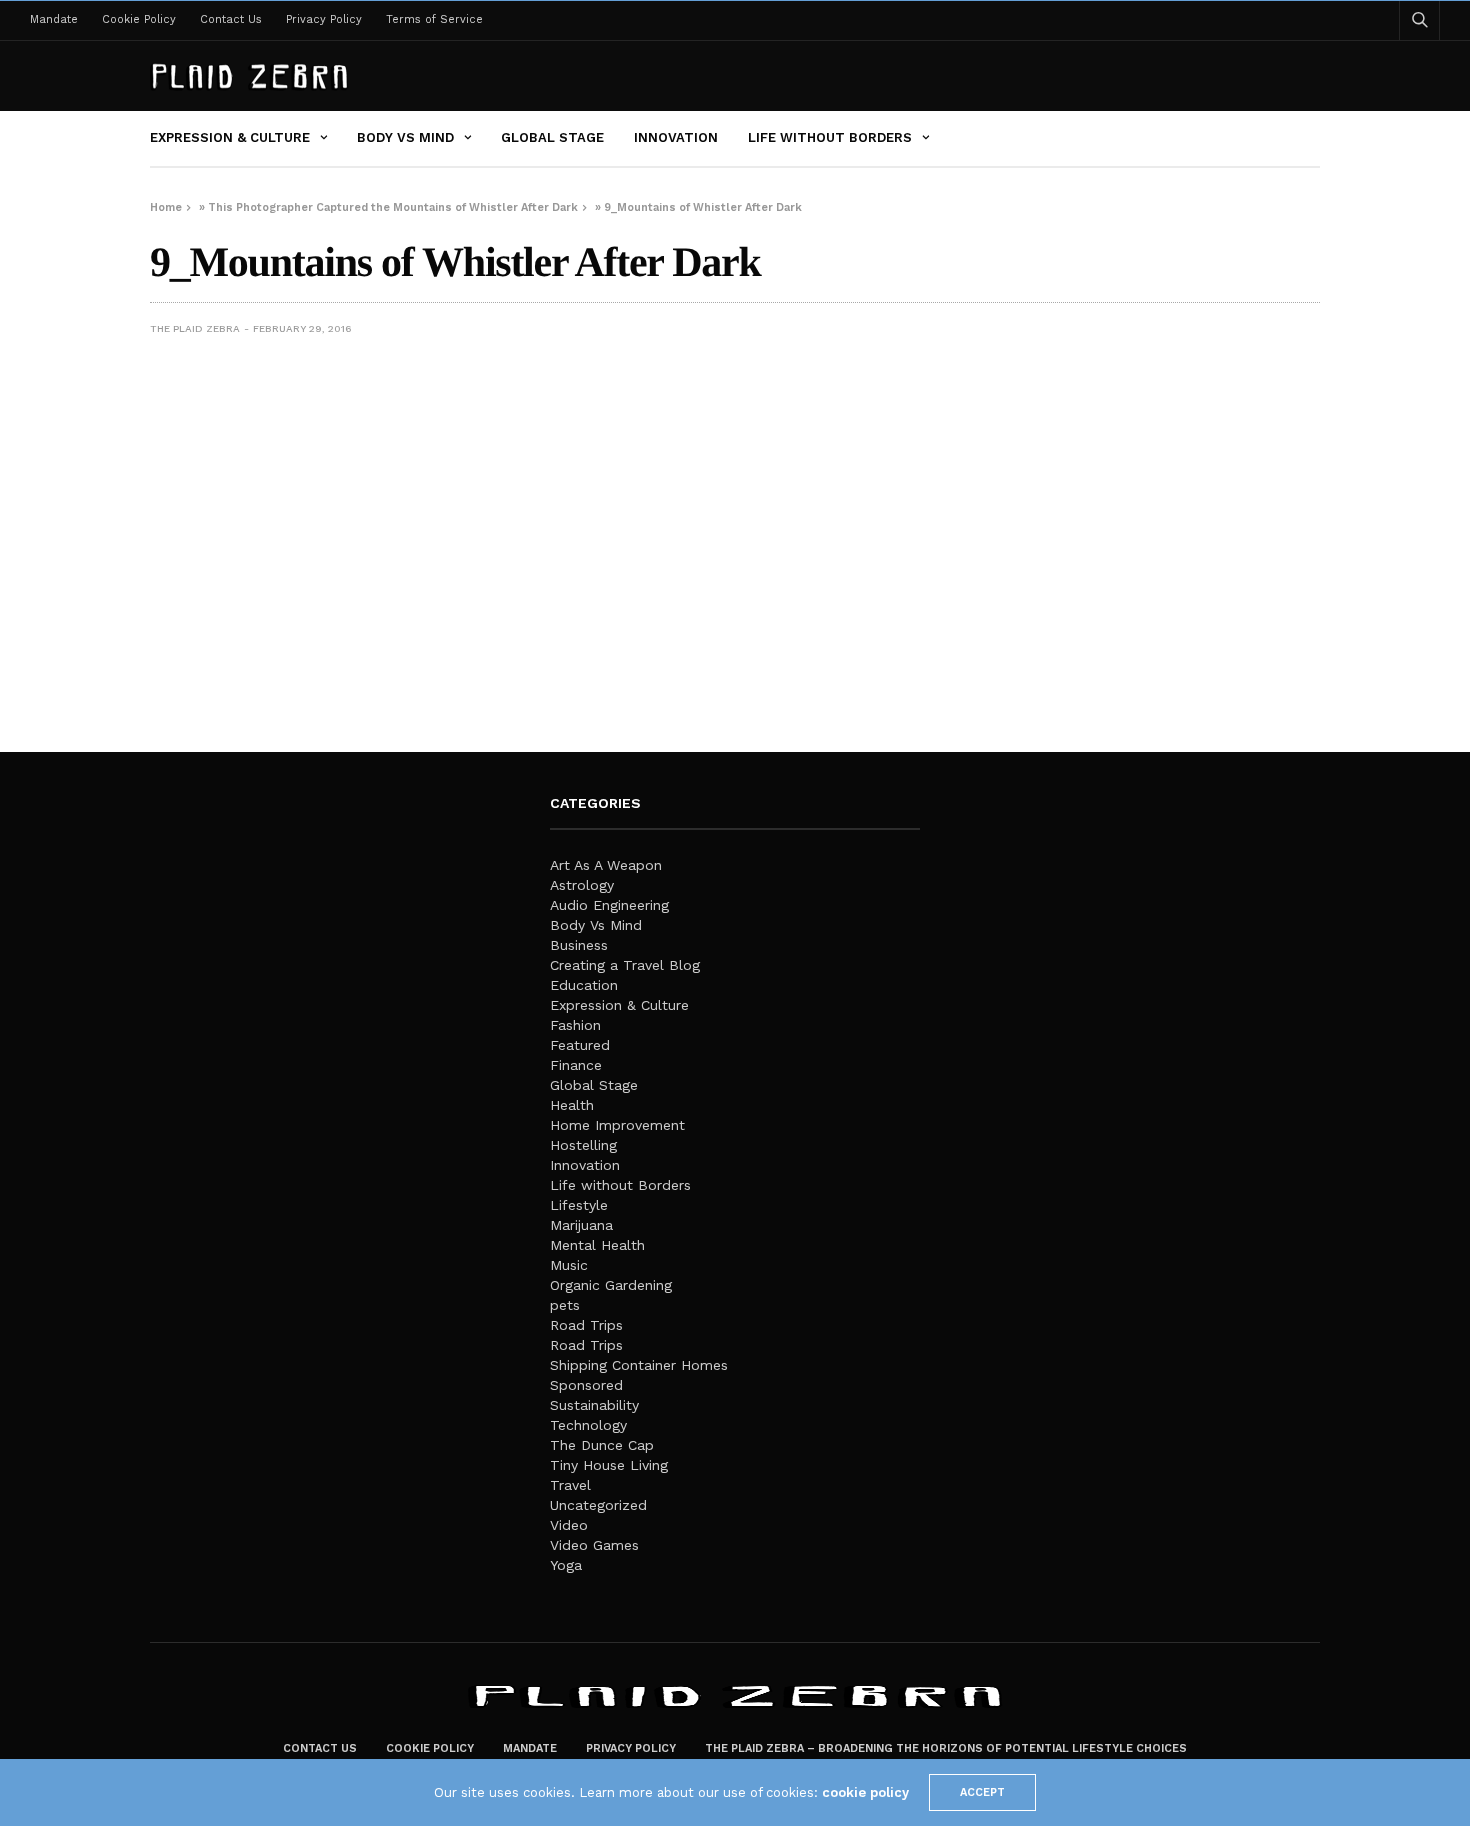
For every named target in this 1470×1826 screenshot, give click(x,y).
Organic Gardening (611, 1285)
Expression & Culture (230, 137)
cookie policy (865, 1792)
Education (584, 985)
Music (569, 1265)
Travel (570, 1485)
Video (569, 1525)
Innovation (676, 137)
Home (166, 207)
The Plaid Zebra (195, 328)
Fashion (575, 1025)
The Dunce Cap (602, 1445)
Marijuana (581, 1225)
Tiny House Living (609, 1465)
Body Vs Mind (405, 137)
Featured (580, 1045)
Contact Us (231, 19)
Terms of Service (434, 19)
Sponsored (586, 1385)
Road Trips (586, 1325)
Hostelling (583, 1145)
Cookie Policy (139, 19)
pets (565, 1305)
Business (579, 945)
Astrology (582, 885)
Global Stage (552, 137)
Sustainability (594, 1405)
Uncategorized (598, 1505)
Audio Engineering (609, 905)
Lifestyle (579, 1205)
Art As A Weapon (606, 865)
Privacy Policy (324, 19)
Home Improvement (617, 1125)
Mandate (54, 19)
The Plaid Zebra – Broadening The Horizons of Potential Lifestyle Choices (946, 1748)
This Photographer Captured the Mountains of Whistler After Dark (393, 207)
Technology (588, 1425)
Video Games (594, 1545)
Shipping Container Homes (639, 1365)
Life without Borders (830, 137)
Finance (576, 1065)
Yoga (566, 1565)
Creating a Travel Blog (625, 965)
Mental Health (597, 1245)
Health (572, 1105)
